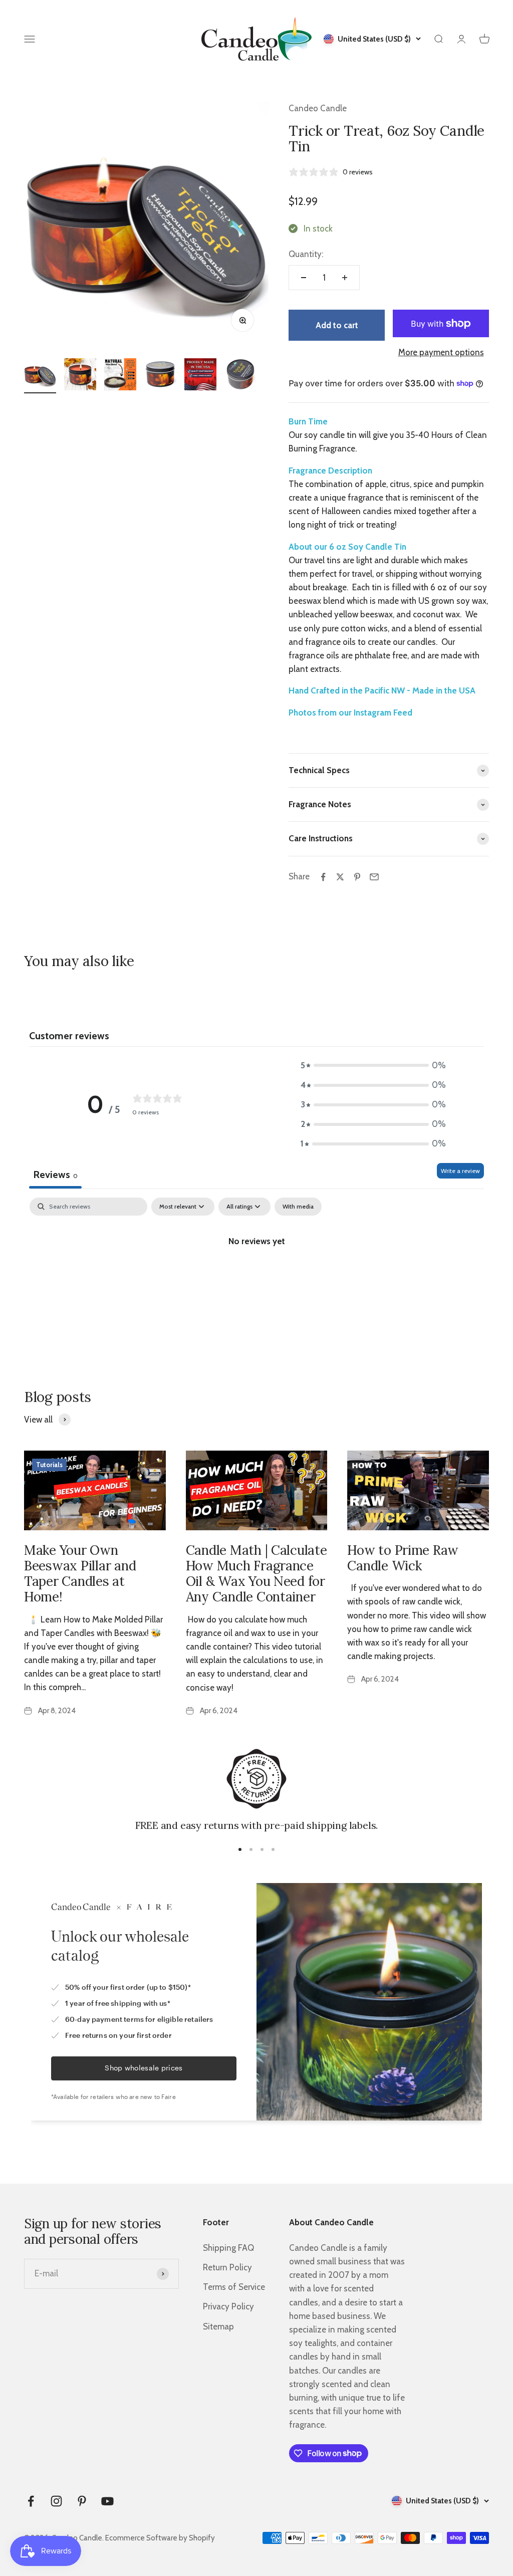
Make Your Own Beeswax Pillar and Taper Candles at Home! (80, 1574)
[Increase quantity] (345, 278)
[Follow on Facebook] (31, 2501)
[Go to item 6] (240, 376)
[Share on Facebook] (323, 877)
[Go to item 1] (40, 376)
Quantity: (306, 254)
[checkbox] (298, 1207)
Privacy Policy (228, 2306)
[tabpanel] (256, 1275)
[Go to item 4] (160, 376)
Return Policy (227, 2267)
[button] (373, 1066)
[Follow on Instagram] (56, 2501)
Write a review (460, 1171)
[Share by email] (374, 877)
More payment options (441, 352)
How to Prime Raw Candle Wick (403, 1558)
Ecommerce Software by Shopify (160, 2538)
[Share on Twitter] (340, 877)
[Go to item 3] (120, 376)
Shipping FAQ (228, 2248)
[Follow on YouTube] (107, 2501)
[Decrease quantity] (304, 278)
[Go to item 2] (80, 376)
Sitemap (218, 2326)
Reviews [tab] (55, 1175)
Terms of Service (234, 2287)
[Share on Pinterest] (357, 877)
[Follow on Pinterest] (82, 2501)
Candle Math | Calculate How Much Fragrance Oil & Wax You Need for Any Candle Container (256, 1574)
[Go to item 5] (200, 376)
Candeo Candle (318, 108)
